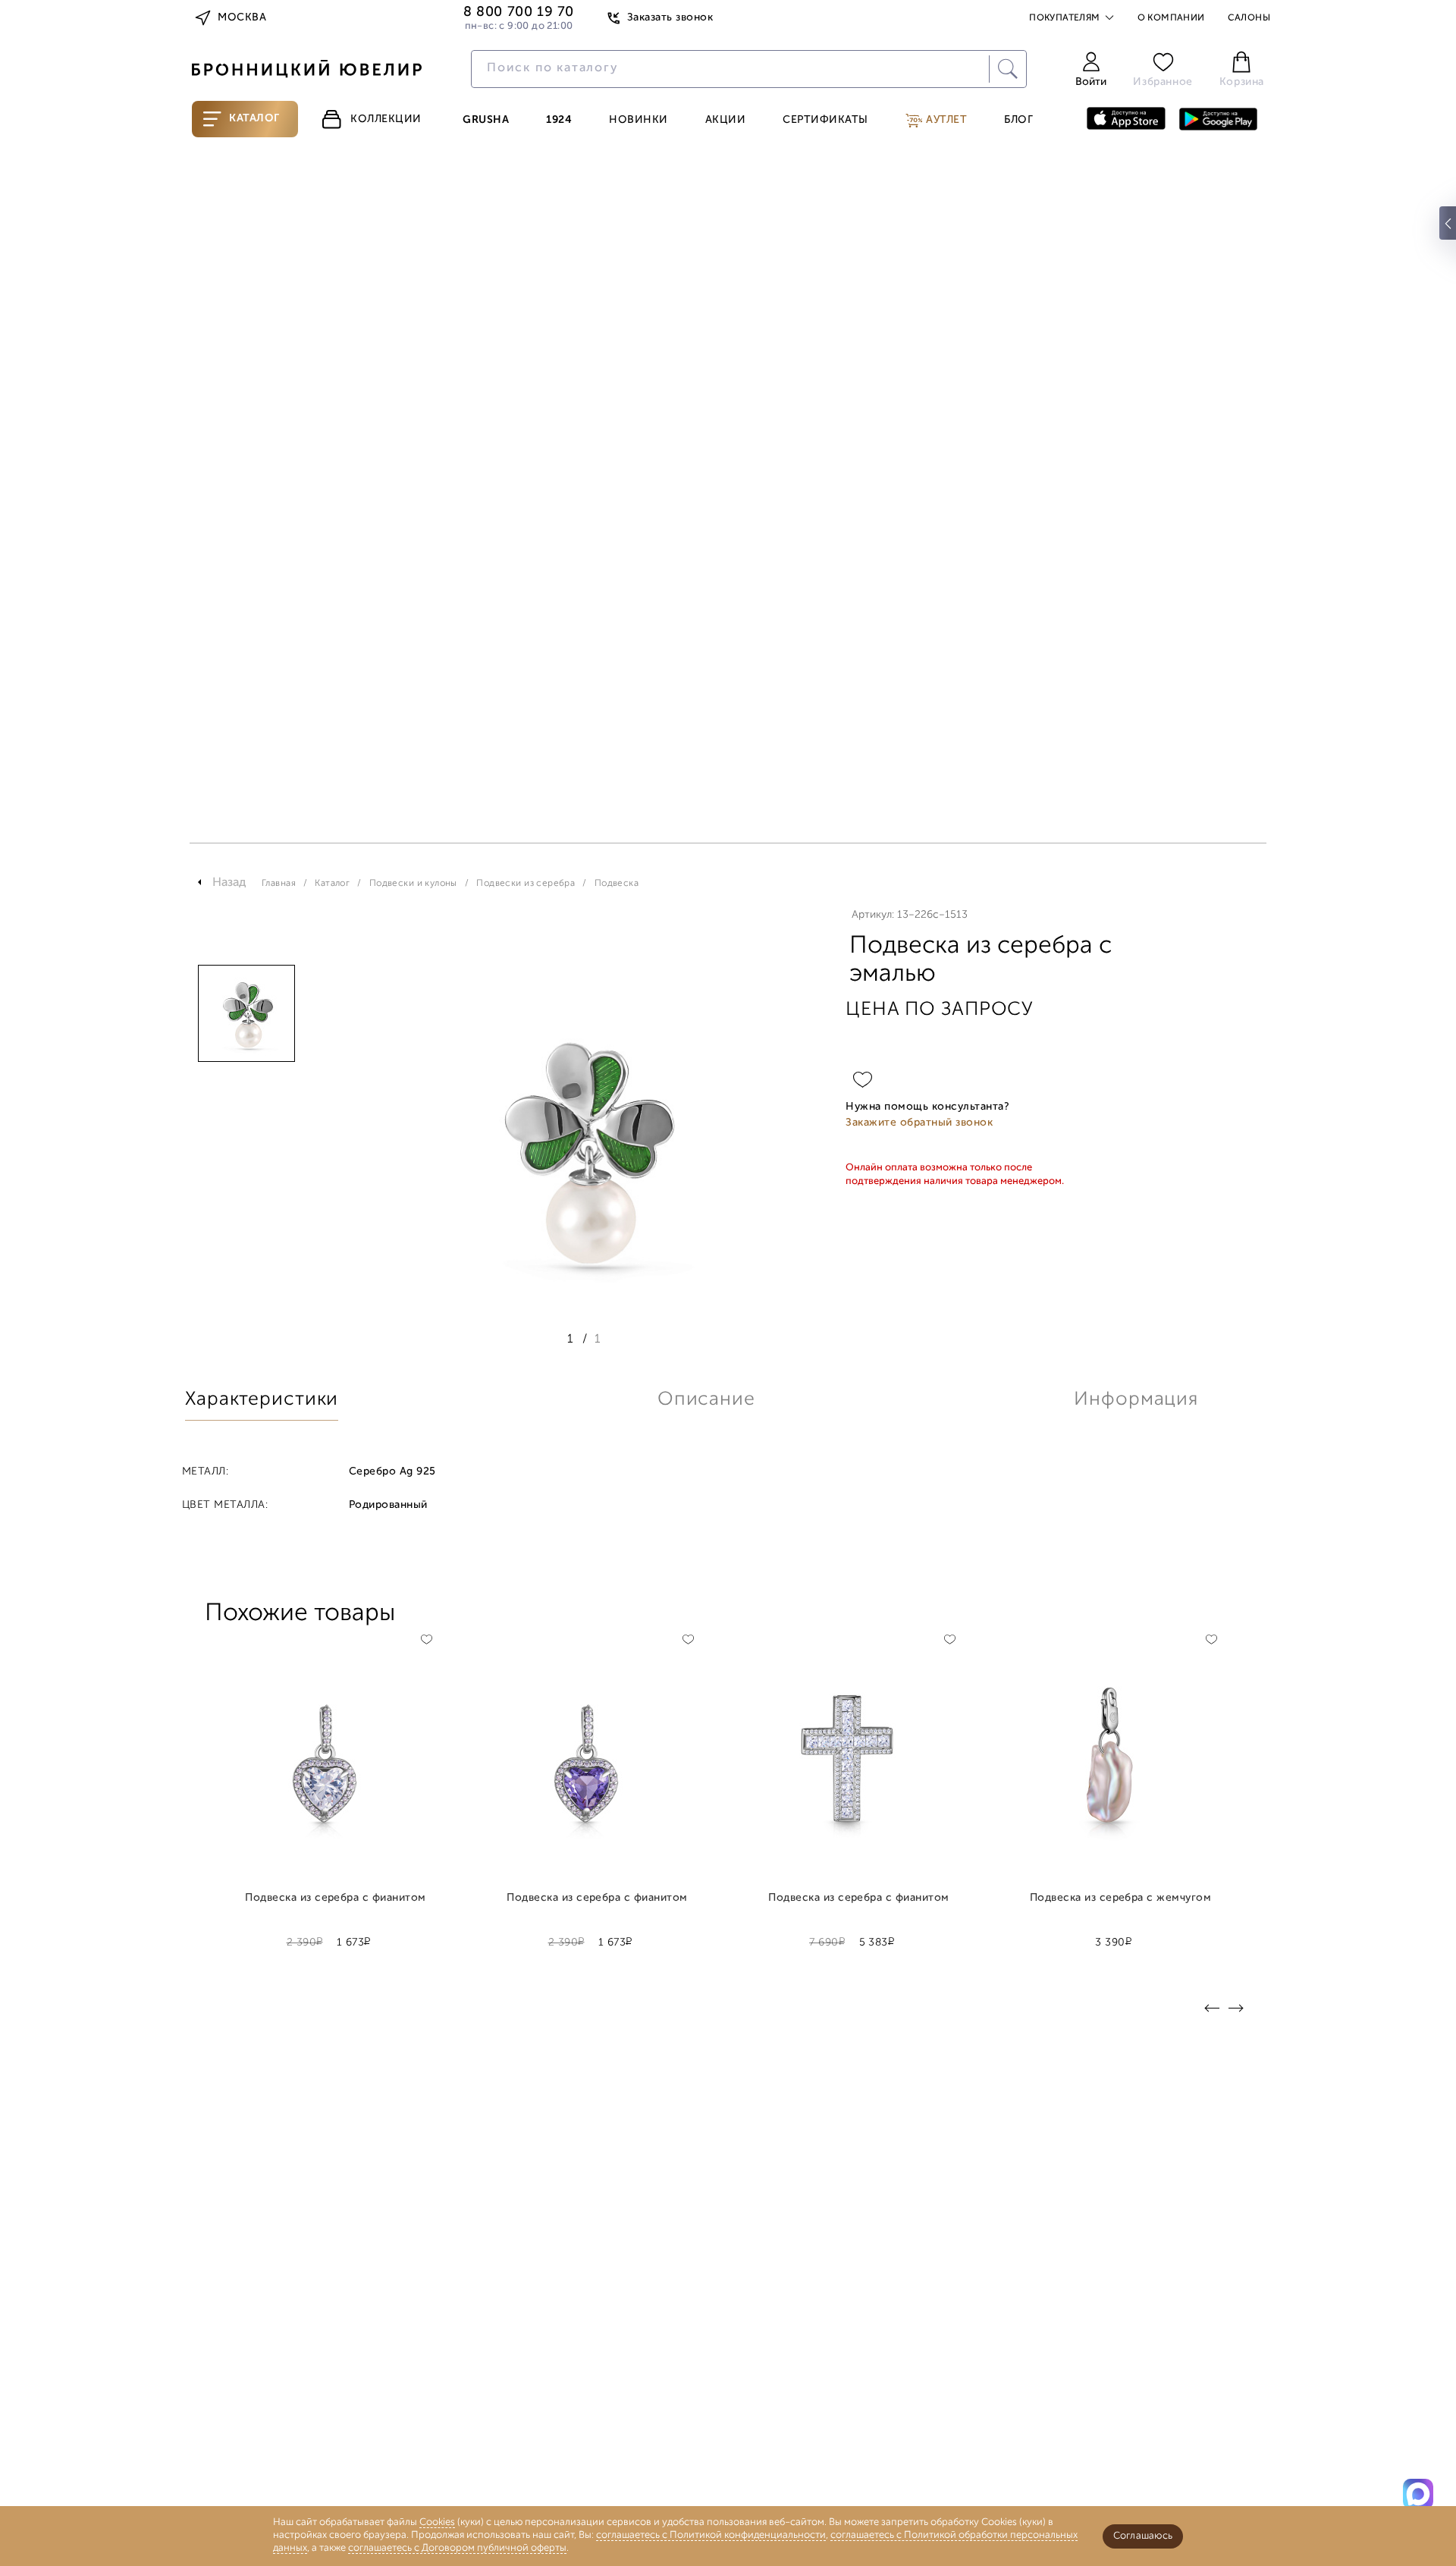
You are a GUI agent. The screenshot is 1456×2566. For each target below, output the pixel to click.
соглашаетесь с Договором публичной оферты (457, 2548)
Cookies (437, 2522)
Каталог (254, 119)
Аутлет (945, 120)
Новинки (639, 121)
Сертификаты (825, 121)
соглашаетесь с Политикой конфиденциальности (711, 2535)
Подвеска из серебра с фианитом (336, 1899)
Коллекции (386, 119)
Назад (229, 883)
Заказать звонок (670, 18)
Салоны (1249, 18)
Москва (242, 18)
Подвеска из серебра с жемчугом (1121, 1899)
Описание (706, 1400)
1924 (559, 121)
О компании (1171, 18)
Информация (1136, 1400)
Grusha (486, 121)
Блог (1018, 121)
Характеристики (262, 1400)
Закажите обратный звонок (919, 1123)
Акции (726, 121)
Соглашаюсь (1143, 2536)
